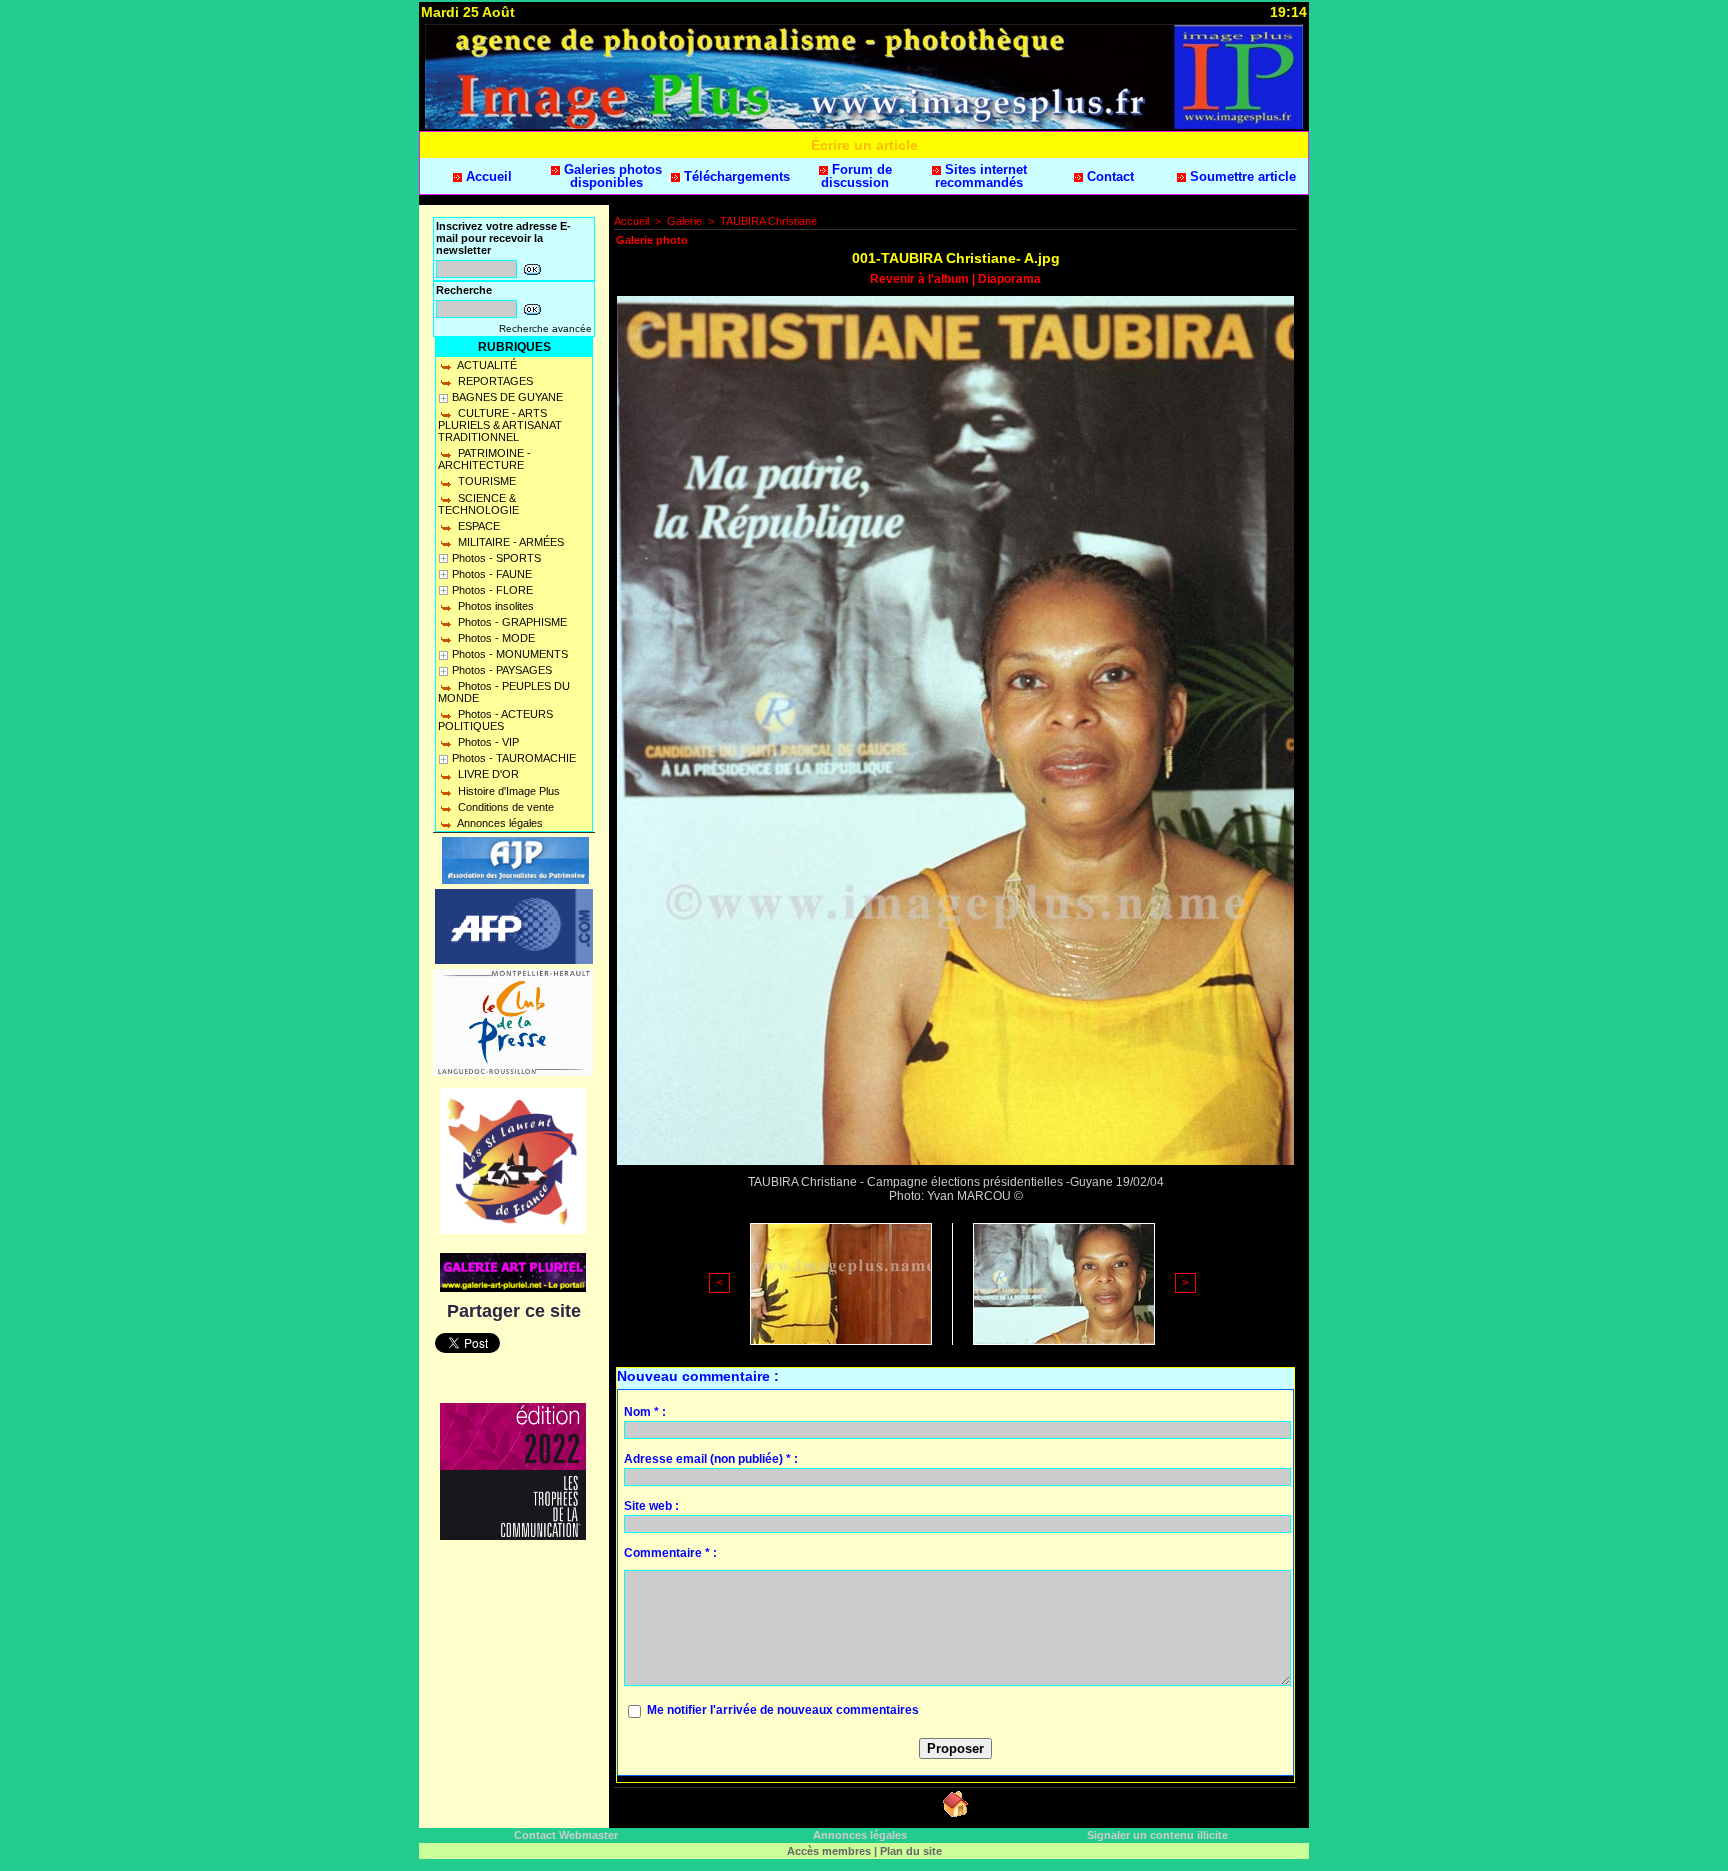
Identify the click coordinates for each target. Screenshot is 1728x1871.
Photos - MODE (495, 638)
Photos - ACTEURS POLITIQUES (495, 720)
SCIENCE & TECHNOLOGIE (478, 504)
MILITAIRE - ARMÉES (509, 542)
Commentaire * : (670, 1553)
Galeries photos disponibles (611, 176)
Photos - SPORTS (496, 558)
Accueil (487, 176)
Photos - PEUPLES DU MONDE (504, 692)
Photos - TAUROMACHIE (514, 758)
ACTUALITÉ (486, 365)
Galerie (684, 221)
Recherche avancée (545, 328)
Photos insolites (494, 606)
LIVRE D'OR (487, 774)
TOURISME (485, 481)
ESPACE (477, 526)
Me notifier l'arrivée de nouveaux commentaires (783, 1710)
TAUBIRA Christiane (768, 221)
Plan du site (911, 1851)
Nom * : (645, 1412)
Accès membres (829, 1851)
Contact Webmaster (566, 1835)
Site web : (651, 1506)
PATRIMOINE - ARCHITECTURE (484, 459)
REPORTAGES (494, 381)
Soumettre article (1241, 176)
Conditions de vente (504, 807)
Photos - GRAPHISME (511, 622)
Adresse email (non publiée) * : (711, 1459)
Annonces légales (499, 823)
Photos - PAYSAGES (502, 670)
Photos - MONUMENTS (510, 654)
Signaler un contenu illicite (1157, 1835)
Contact (1108, 176)
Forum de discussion (856, 176)
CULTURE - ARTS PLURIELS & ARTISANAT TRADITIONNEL (500, 425)
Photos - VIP (487, 742)
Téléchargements (735, 176)
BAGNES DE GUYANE (507, 397)
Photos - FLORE (492, 590)
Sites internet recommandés (981, 176)
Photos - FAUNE (492, 574)
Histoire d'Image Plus (507, 791)
